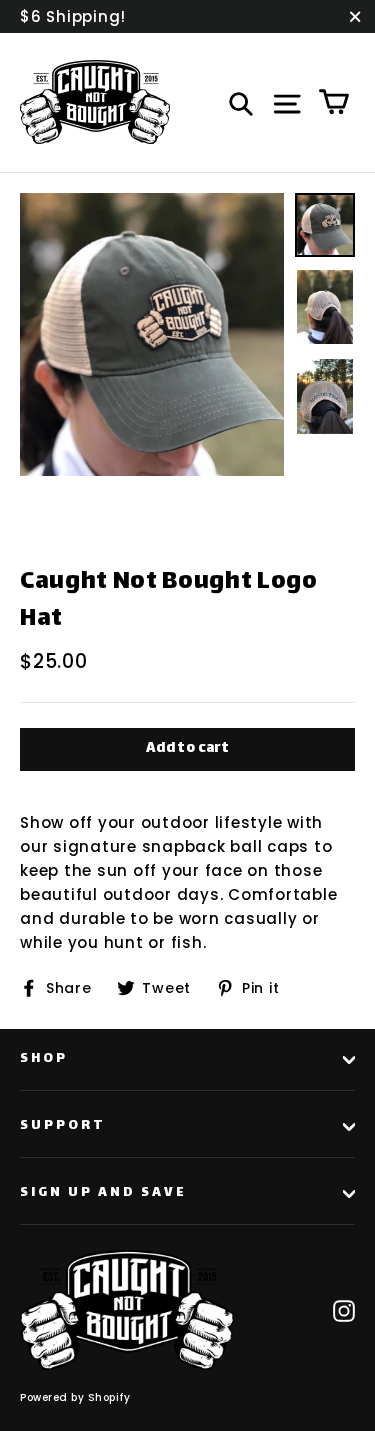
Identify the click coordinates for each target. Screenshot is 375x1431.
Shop (44, 1059)
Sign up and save (103, 1193)
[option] (152, 334)
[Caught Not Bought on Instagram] (344, 1310)
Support (63, 1126)
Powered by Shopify (75, 1397)
